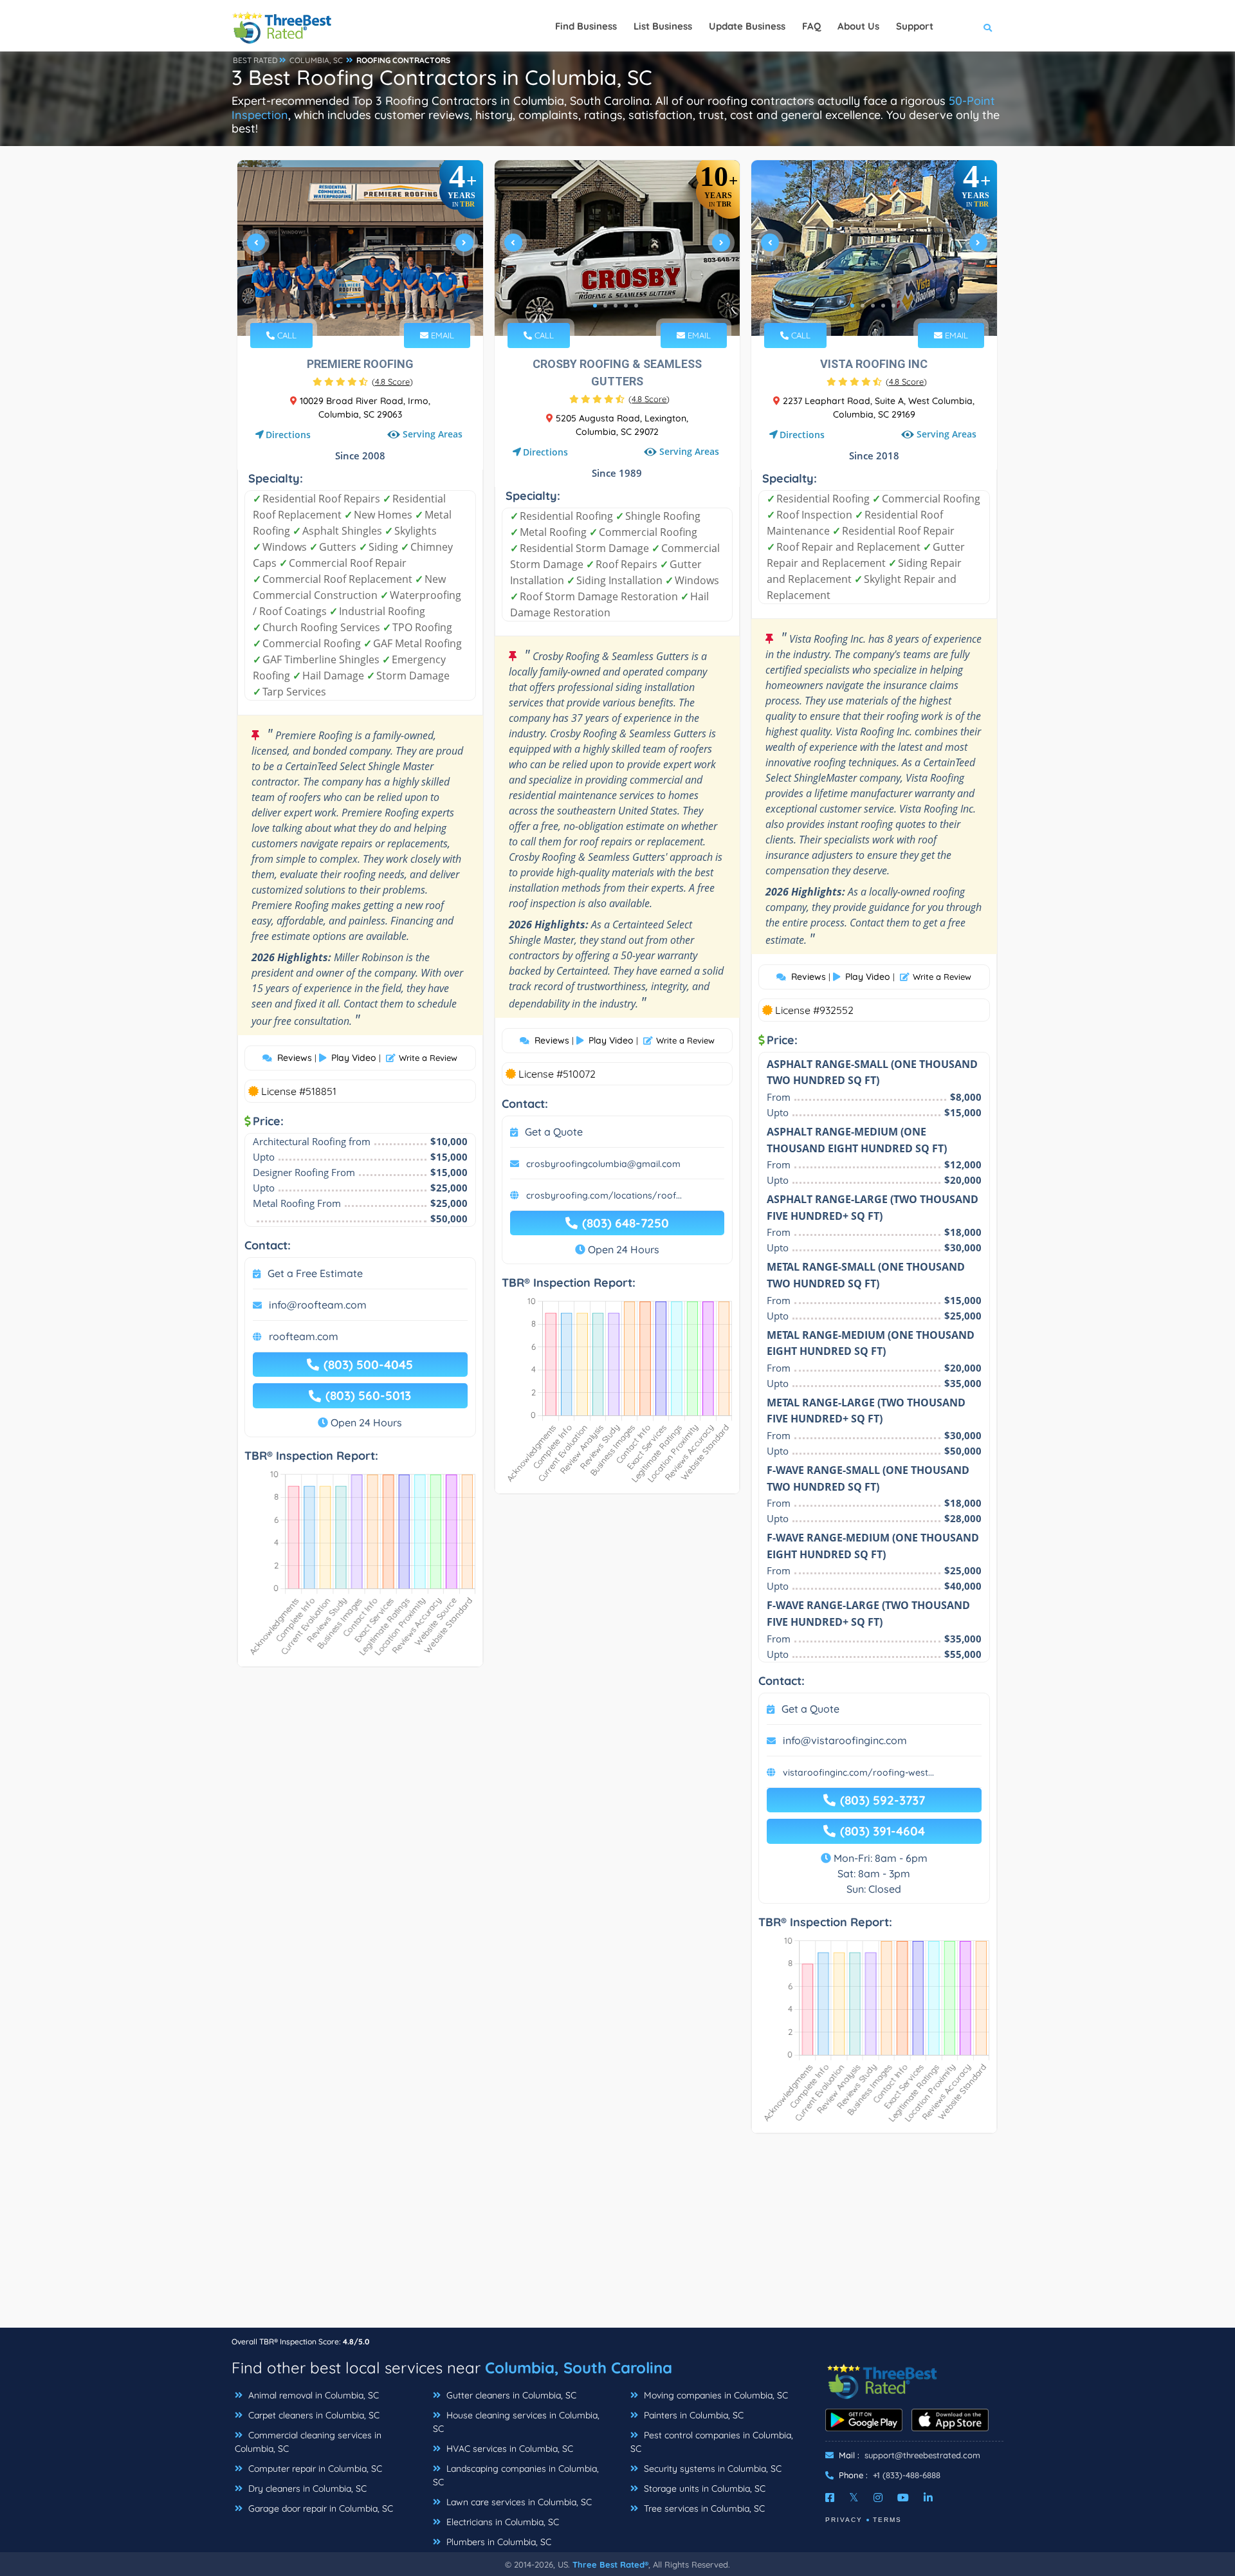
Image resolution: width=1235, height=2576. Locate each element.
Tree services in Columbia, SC (703, 2508)
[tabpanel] (360, 248)
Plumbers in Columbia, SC (498, 2542)
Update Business (747, 26)
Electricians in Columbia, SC (501, 2522)
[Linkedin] (928, 2498)
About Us (858, 26)
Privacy (844, 2520)
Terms (887, 2520)
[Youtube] (903, 2498)
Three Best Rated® (610, 2564)
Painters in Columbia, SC (692, 2415)
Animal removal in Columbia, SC (312, 2395)
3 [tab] (359, 306)
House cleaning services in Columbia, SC (516, 2422)
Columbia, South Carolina (579, 2368)
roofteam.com (304, 1336)
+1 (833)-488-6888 (907, 2475)
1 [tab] (338, 306)
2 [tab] (349, 306)
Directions (288, 435)
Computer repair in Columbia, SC (314, 2469)
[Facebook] (830, 2498)
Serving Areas (433, 435)
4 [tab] (369, 306)
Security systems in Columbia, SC (711, 2469)
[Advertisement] (617, 2237)
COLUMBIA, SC (316, 60)
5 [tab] (380, 306)
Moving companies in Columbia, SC (715, 2395)
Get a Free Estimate (315, 1273)
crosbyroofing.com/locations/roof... (604, 1195)
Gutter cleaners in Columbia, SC (510, 2395)
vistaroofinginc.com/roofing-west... (858, 1772)
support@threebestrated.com (922, 2455)
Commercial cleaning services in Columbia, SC (308, 2442)
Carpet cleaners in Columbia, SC (313, 2415)
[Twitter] (854, 2498)
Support (915, 26)
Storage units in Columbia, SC (703, 2489)
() (392, 382)
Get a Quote (554, 1132)
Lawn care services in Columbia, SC (518, 2502)
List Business (663, 26)
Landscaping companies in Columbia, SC (516, 2475)
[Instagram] (878, 2498)
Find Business (586, 26)
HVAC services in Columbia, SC (508, 2449)
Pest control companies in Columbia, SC (712, 2442)
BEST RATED (255, 60)
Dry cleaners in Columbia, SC (306, 2489)
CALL (286, 335)
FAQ (811, 26)
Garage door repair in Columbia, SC (319, 2508)
